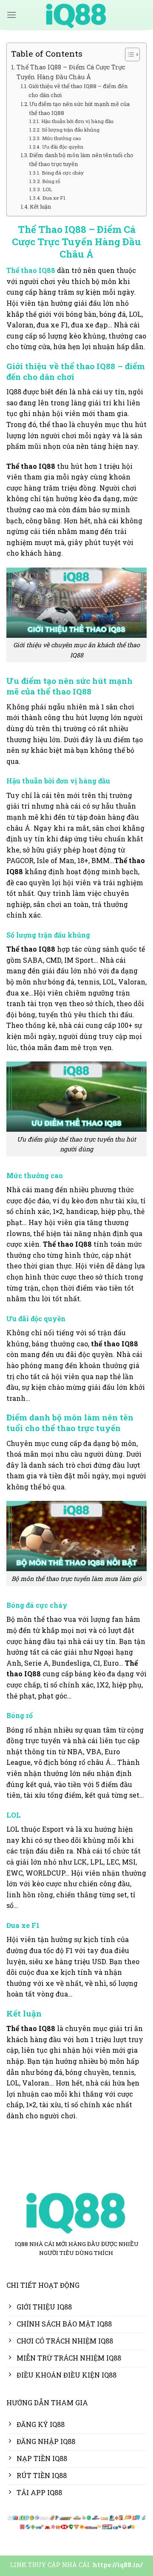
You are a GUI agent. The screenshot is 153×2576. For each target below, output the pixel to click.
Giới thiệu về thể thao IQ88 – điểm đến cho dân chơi (78, 90)
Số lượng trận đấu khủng (70, 130)
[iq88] (76, 15)
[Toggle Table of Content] (128, 55)
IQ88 (47, 270)
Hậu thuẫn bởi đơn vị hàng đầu (77, 121)
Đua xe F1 (54, 198)
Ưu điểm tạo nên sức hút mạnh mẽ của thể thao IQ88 (79, 108)
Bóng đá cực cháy (62, 173)
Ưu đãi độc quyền (62, 147)
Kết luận (40, 207)
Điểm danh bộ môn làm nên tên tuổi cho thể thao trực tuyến (81, 159)
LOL (47, 189)
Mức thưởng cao (61, 138)
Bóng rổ (51, 181)
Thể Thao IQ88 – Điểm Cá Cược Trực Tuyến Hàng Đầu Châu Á (71, 72)
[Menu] (11, 15)
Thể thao (22, 270)
